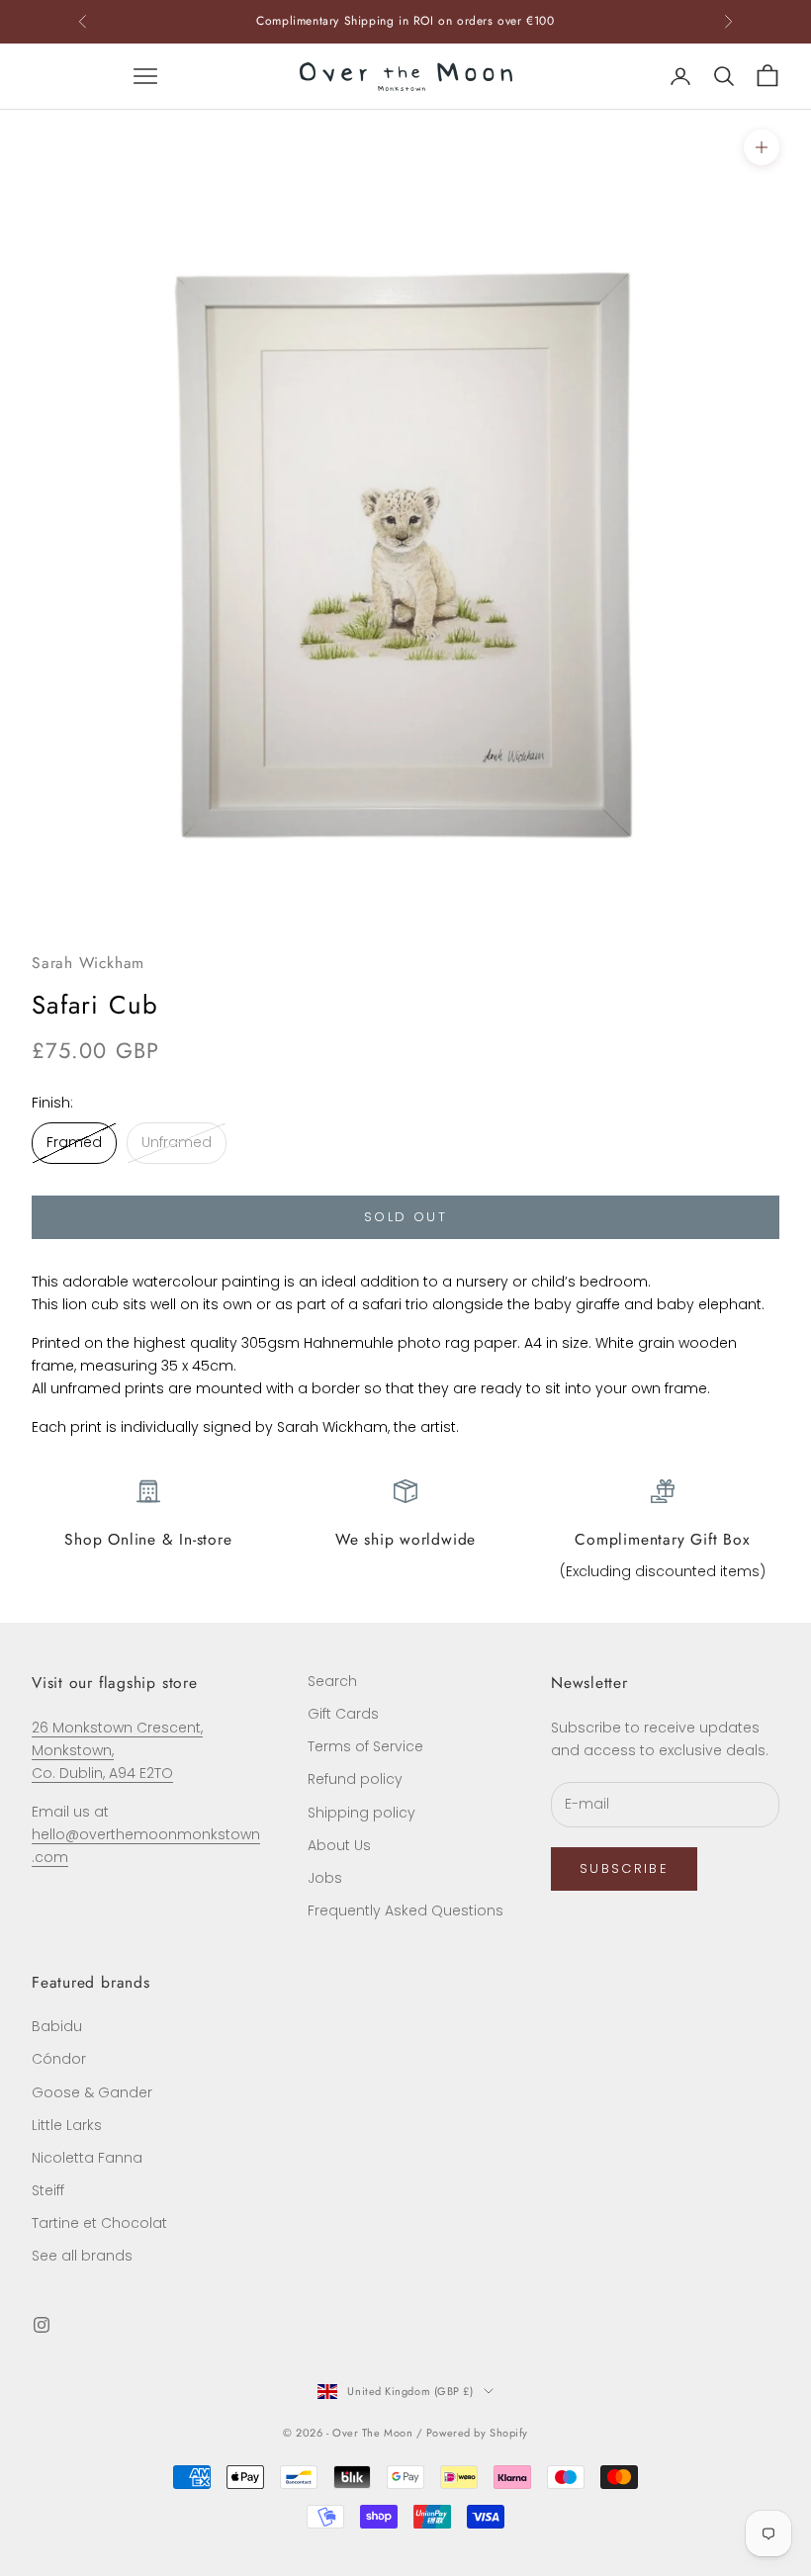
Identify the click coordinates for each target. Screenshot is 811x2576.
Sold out (405, 1217)
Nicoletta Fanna (87, 2158)
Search (332, 1681)
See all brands (82, 2256)
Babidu (57, 2026)
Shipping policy (361, 1813)
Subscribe (624, 1868)
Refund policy (355, 1779)
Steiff (48, 2190)
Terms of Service (365, 1746)
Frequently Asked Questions (405, 1910)
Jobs (325, 1878)
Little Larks (67, 2125)
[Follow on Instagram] (42, 2325)
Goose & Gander (92, 2092)
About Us (339, 1845)
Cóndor (59, 2059)
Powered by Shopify (477, 2433)
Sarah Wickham (88, 963)
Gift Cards (343, 1714)
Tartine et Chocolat (99, 2223)
